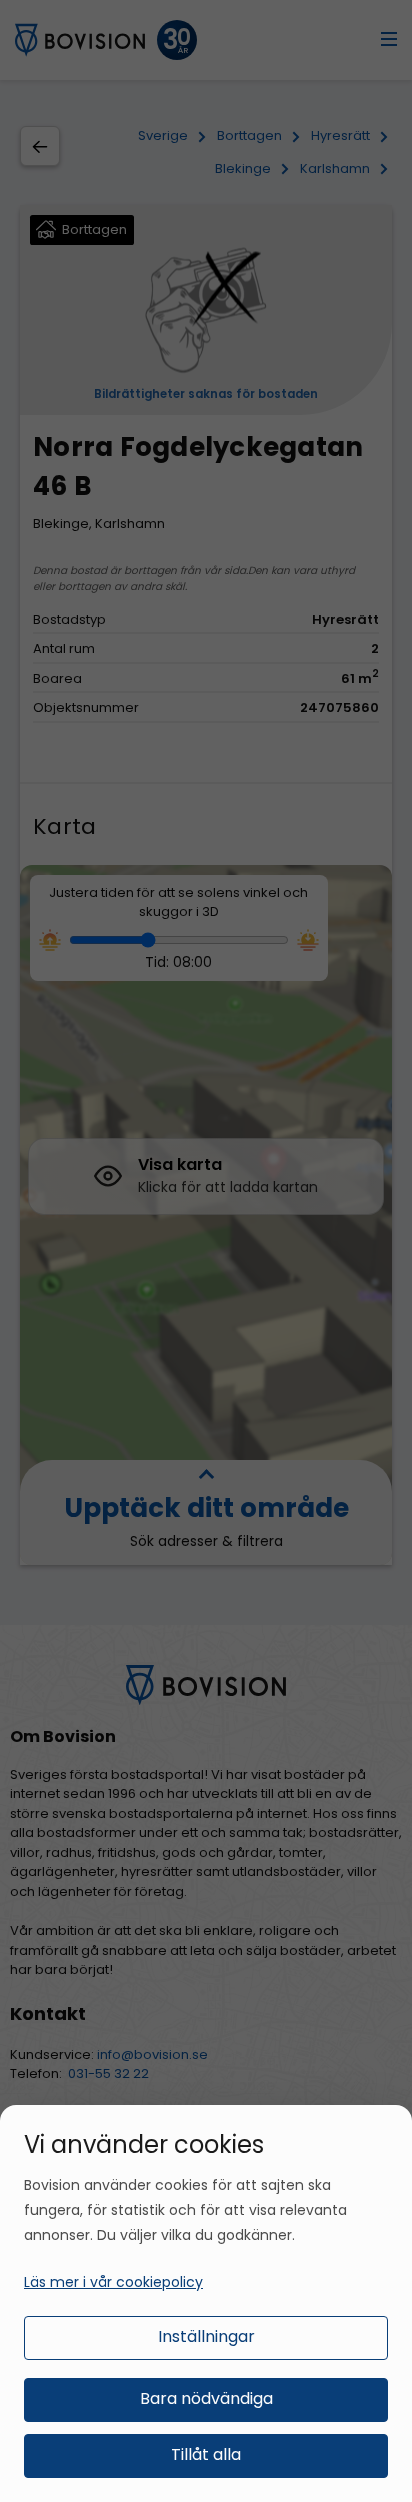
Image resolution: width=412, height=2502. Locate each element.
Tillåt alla (206, 2454)
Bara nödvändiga (206, 2398)
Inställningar (206, 2336)
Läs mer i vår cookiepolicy (113, 2282)
